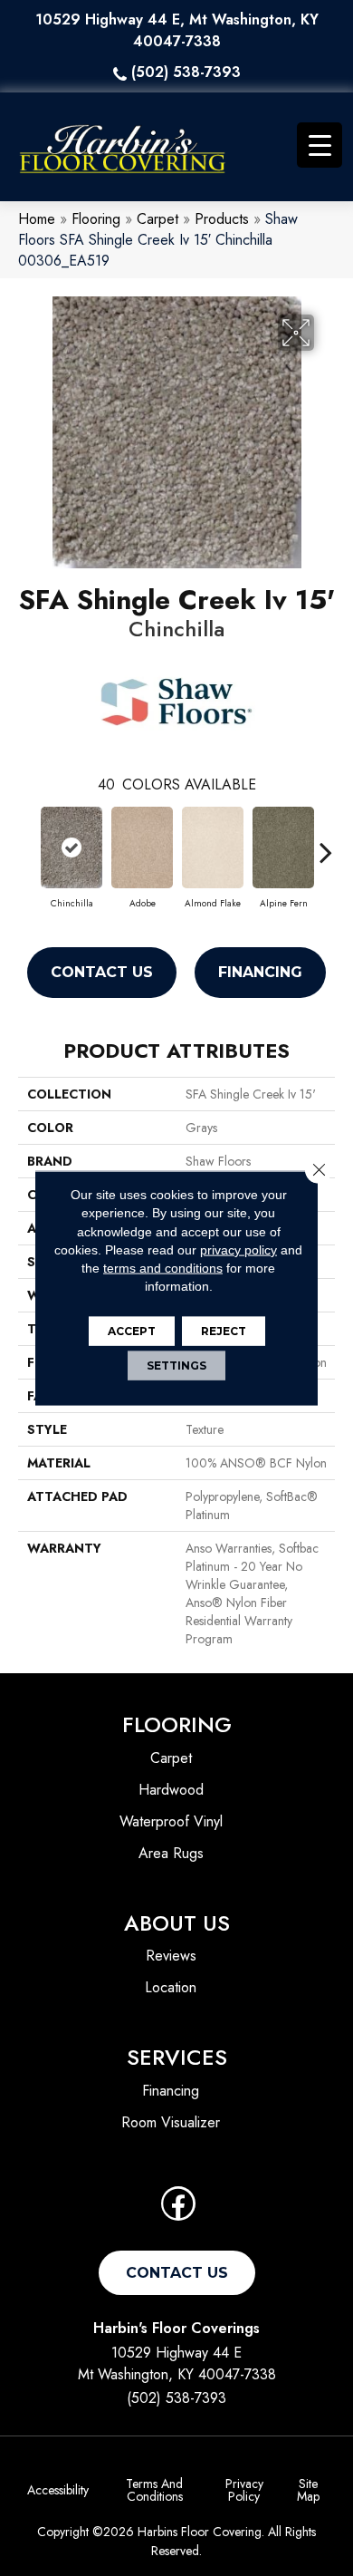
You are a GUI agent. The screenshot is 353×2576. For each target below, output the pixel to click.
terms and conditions (163, 1268)
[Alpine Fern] (283, 847)
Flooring (96, 219)
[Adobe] (142, 847)
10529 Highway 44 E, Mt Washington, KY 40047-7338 (177, 30)
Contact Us (102, 972)
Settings (176, 1365)
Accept (132, 1330)
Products (222, 219)
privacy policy (239, 1250)
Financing (260, 972)
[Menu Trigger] (320, 145)
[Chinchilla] (72, 847)
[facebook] (178, 2209)
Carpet (157, 219)
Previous (27, 843)
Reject (224, 1330)
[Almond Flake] (213, 847)
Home (37, 219)
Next (326, 843)
